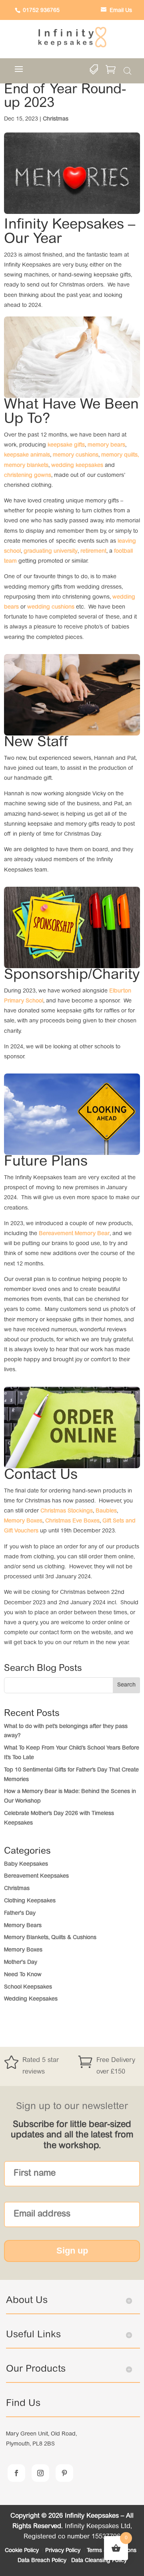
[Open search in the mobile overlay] (128, 71)
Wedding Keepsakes (31, 1999)
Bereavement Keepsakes (36, 1876)
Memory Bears (23, 1926)
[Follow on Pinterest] (64, 2473)
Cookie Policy (23, 2551)
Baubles (106, 1511)
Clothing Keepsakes (30, 1901)
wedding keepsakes (77, 466)
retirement (93, 552)
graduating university (51, 552)
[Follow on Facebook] (16, 2473)
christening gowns (28, 476)
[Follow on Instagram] (40, 2473)
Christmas (56, 119)
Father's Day (20, 1914)
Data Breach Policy (42, 2561)
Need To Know (23, 1975)
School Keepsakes (28, 1987)
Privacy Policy (64, 2551)
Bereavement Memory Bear (74, 1234)
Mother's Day (21, 1963)
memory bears (106, 445)
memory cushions (76, 455)
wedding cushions (51, 607)
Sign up (72, 2251)
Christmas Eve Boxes (72, 1521)
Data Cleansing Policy (99, 2561)
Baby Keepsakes (26, 1864)
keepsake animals (27, 455)
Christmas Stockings (67, 1511)
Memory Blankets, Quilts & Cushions (50, 1938)
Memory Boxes (23, 1521)
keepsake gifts (66, 445)
